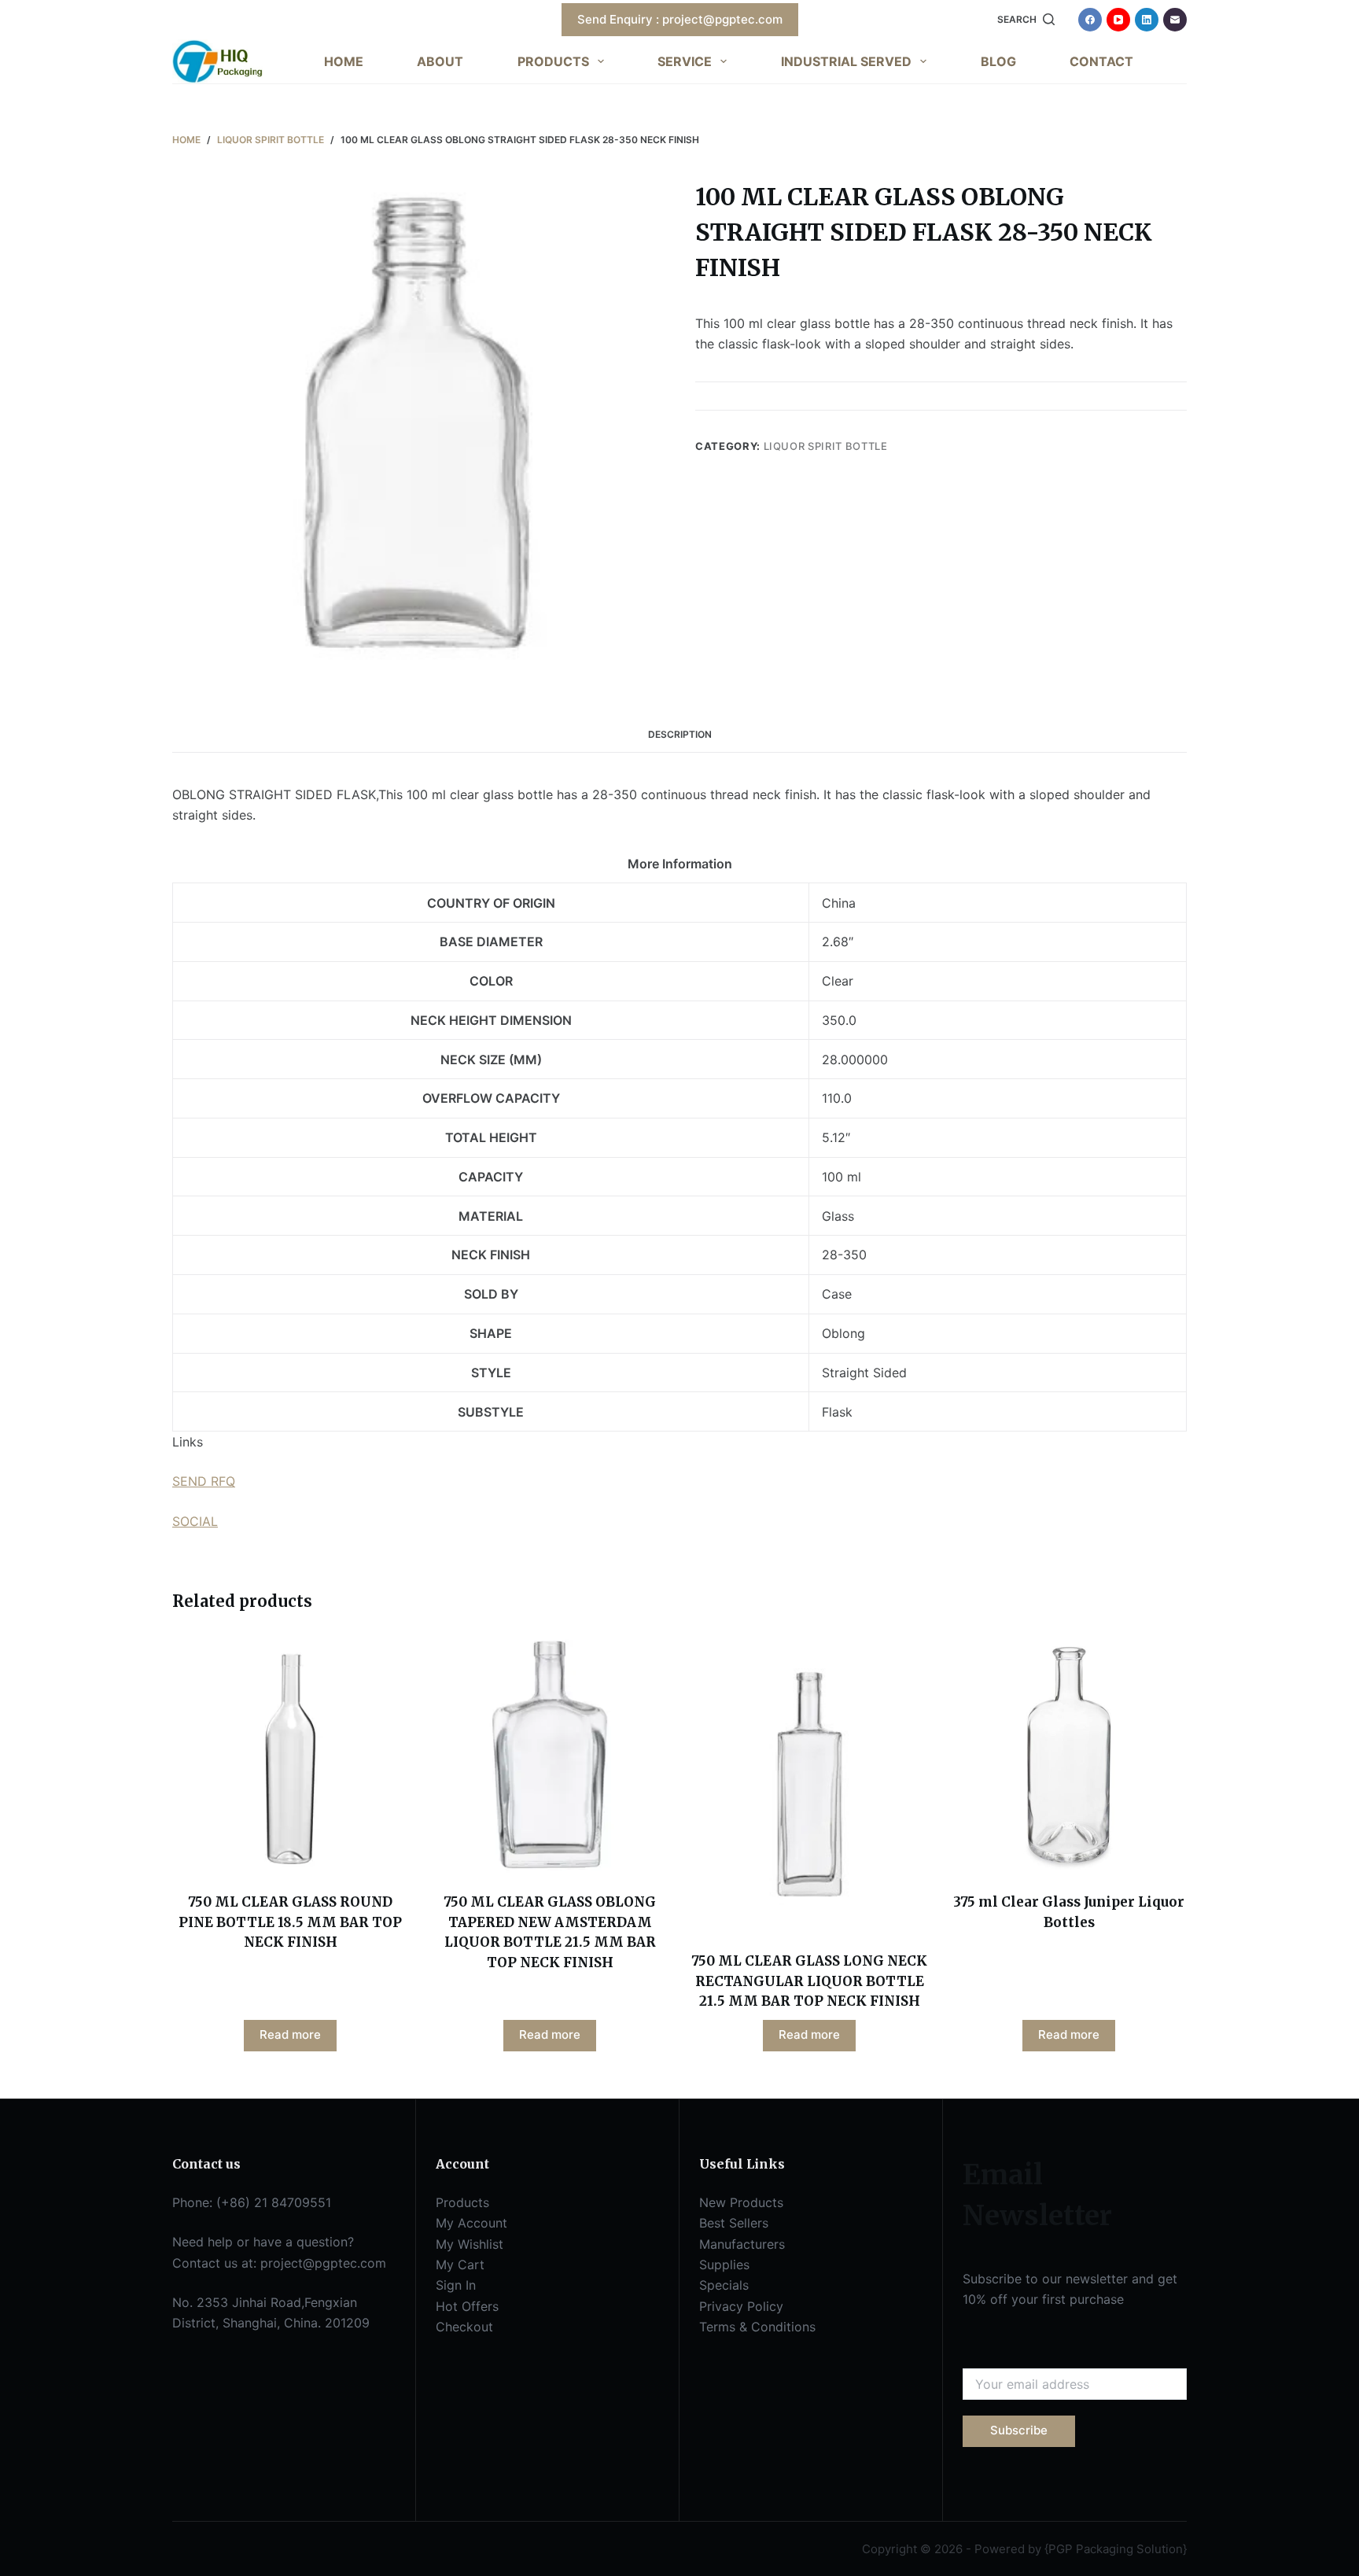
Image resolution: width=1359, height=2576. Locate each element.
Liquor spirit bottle (826, 446)
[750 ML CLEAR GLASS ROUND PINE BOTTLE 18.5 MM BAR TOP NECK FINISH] (290, 1755)
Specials (724, 2285)
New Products (741, 2202)
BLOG (998, 61)
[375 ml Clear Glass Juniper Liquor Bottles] (1069, 1755)
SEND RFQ (204, 1481)
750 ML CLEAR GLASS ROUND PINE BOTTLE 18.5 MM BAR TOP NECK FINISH (290, 1922)
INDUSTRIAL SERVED (846, 61)
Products (462, 2202)
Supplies (724, 2265)
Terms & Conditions (757, 2327)
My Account (471, 2223)
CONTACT (1101, 61)
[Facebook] (1090, 20)
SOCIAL (195, 1521)
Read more (290, 2034)
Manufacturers (742, 2244)
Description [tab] (680, 734)
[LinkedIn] (1147, 20)
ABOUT (440, 61)
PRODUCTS (553, 61)
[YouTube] (1118, 20)
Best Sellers (734, 2223)
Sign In (456, 2285)
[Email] (1175, 20)
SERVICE (685, 61)
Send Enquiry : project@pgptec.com (680, 19)
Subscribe (1019, 2430)
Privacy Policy (741, 2306)
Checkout (464, 2327)
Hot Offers (467, 2306)
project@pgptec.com (323, 2263)
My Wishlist (470, 2244)
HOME (344, 61)
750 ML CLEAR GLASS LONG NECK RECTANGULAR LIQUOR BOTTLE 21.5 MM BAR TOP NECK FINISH (809, 1981)
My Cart (460, 2265)
